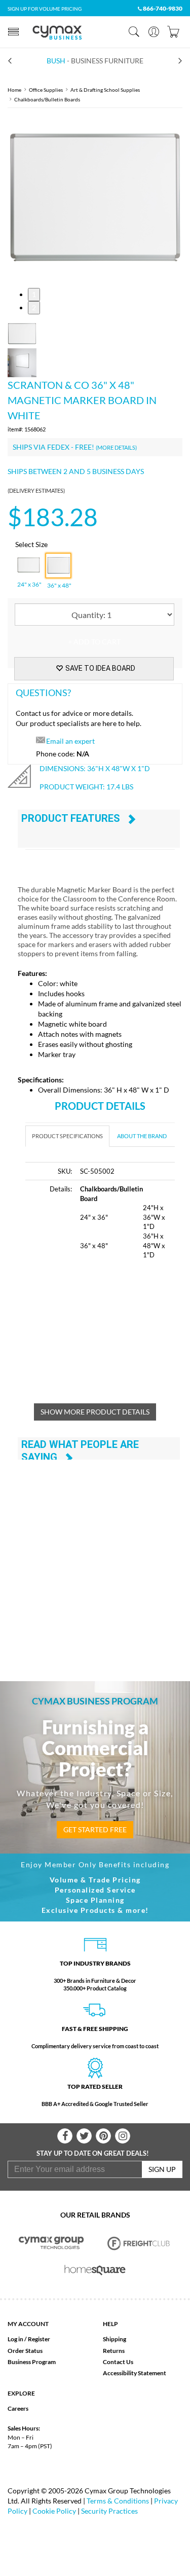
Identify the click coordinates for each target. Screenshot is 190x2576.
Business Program (32, 2362)
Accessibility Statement (135, 2373)
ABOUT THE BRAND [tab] (142, 1136)
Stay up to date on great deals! (93, 2153)
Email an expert (70, 741)
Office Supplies (46, 90)
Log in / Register (29, 2339)
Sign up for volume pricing (45, 9)
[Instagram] (123, 2136)
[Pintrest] (103, 2136)
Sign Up (162, 2169)
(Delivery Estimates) (36, 491)
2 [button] (34, 307)
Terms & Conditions (118, 2501)
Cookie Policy (54, 2511)
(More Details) (116, 447)
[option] (95, 198)
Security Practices (109, 2511)
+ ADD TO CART (94, 642)
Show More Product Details (95, 1412)
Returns (114, 2351)
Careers (18, 2408)
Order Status (25, 2351)
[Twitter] (84, 2136)
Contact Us (118, 2362)
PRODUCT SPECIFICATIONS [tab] (67, 1136)
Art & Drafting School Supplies (105, 90)
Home (14, 90)
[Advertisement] (108, 1337)
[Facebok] (65, 2136)
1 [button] (34, 294)
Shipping (115, 2339)
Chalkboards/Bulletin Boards (47, 99)
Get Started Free (95, 1829)
